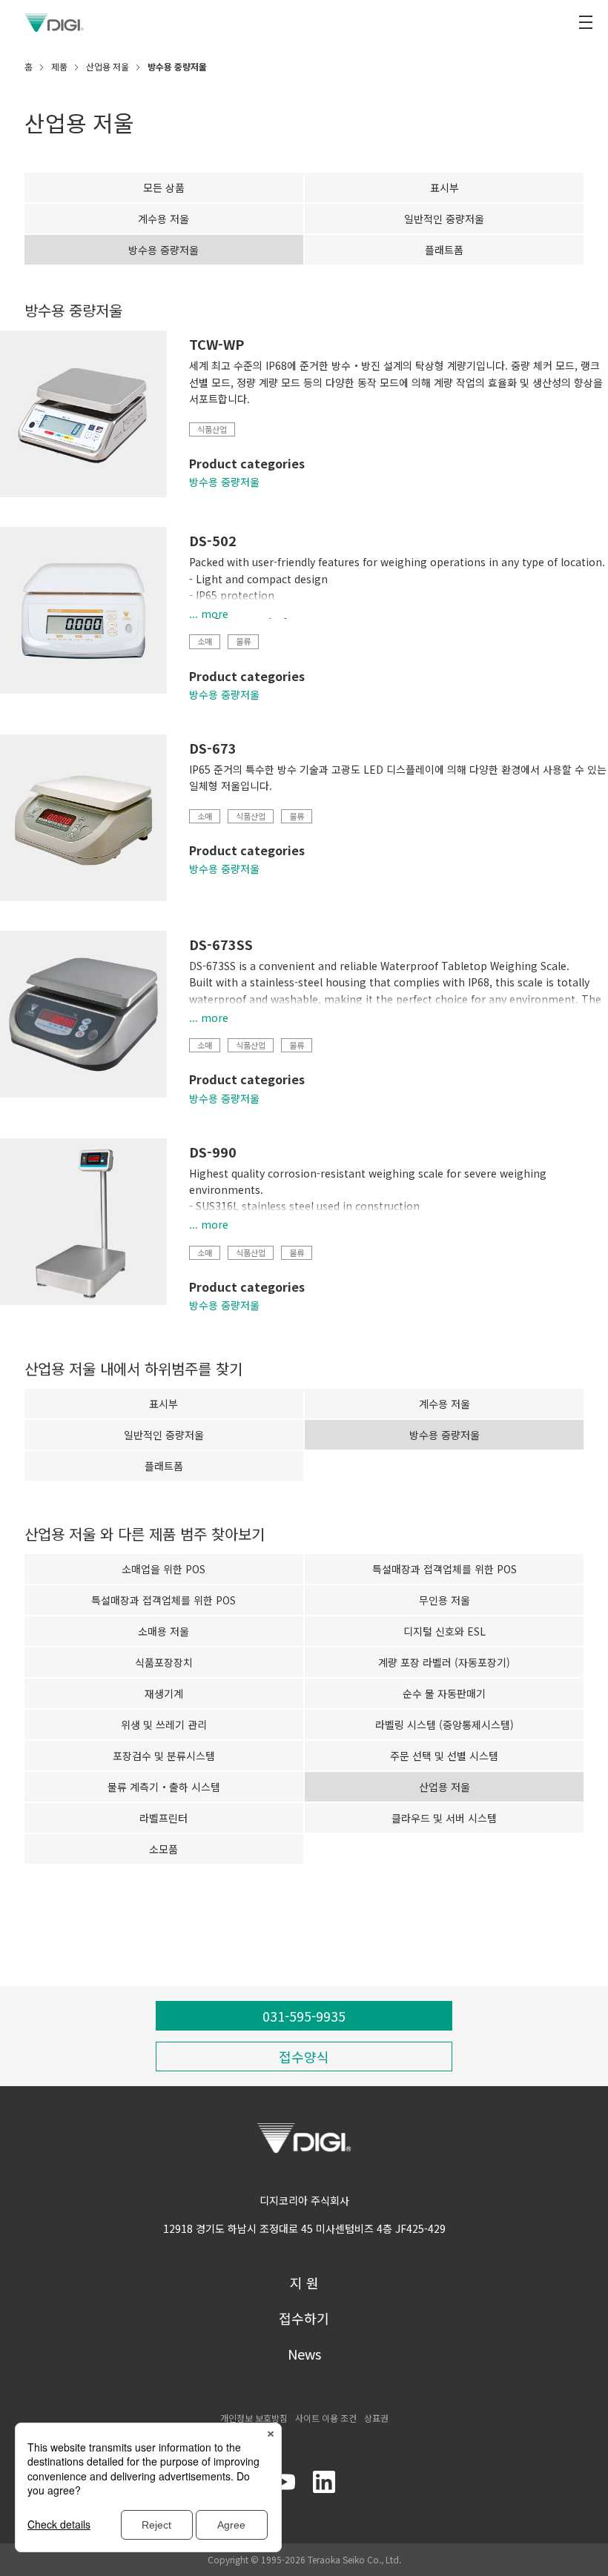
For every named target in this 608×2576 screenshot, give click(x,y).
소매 (205, 641)
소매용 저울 (163, 1631)
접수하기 (304, 2318)
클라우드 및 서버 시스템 (444, 1818)
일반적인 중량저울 (444, 219)
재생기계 (164, 1693)
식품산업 (212, 429)
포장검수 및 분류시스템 (164, 1756)
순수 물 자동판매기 (444, 1693)
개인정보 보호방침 (254, 2418)
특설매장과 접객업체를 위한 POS (445, 1569)
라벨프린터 (163, 1818)
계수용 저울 (163, 219)
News (304, 2354)
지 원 (304, 2283)
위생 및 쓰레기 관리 (164, 1724)
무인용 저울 (445, 1600)
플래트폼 (444, 250)
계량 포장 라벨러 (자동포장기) (444, 1662)
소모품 (163, 1849)
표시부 (445, 187)
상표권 (376, 2418)
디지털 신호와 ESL (445, 1631)
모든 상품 (164, 187)
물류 (243, 641)
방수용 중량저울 (224, 482)
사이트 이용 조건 (326, 2418)
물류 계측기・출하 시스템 (164, 1787)
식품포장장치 (164, 1662)
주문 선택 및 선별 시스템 (444, 1756)
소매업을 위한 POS (163, 1569)
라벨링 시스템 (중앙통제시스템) (445, 1724)
